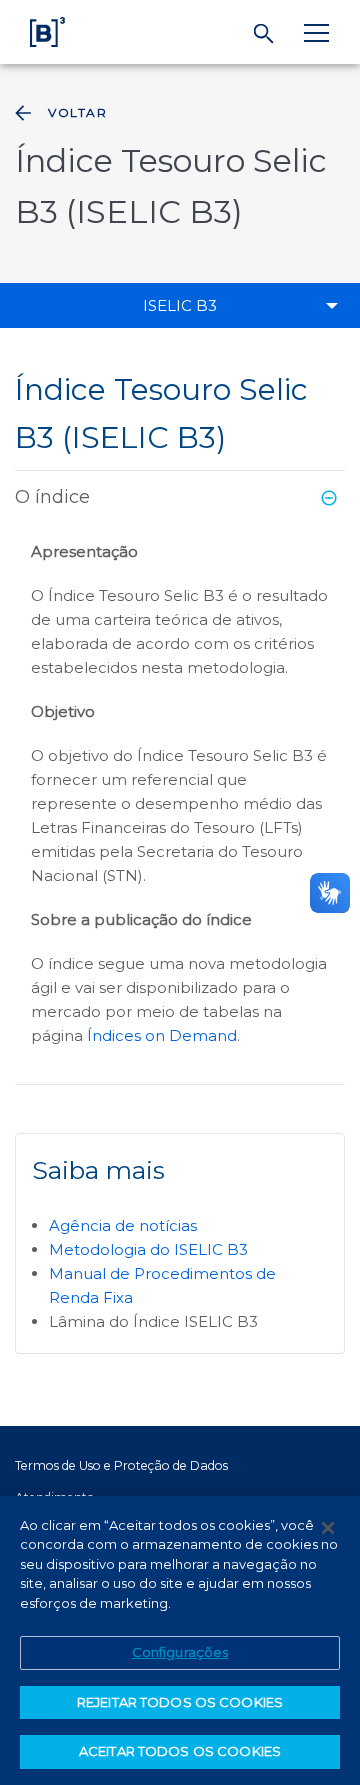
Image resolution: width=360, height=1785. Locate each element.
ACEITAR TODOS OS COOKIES (180, 1751)
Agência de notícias (123, 1225)
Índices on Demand (162, 1035)
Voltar (77, 112)
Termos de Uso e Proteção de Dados (121, 1465)
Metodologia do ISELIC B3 (148, 1249)
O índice (52, 497)
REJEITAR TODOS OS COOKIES (180, 1702)
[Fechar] (328, 1528)
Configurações (180, 1652)
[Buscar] (264, 34)
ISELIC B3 (180, 305)
